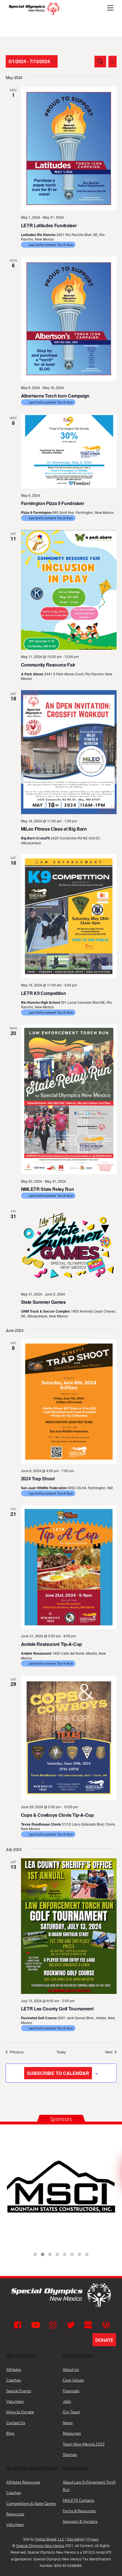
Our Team (71, 2412)
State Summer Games (43, 1302)
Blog (10, 2433)
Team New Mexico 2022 (84, 2444)
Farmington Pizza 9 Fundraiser (53, 503)
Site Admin (76, 2539)
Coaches (14, 2380)
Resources (72, 2433)
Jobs (67, 2401)
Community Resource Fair (48, 665)
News (68, 2422)
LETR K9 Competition (44, 993)
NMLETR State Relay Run (48, 1189)
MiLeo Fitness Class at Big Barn (54, 829)
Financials (71, 2391)
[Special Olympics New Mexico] (36, 14)
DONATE (104, 2340)
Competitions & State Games (31, 2503)
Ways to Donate (20, 2412)
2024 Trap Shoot (38, 1479)
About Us (71, 2369)
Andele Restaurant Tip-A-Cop (51, 1644)
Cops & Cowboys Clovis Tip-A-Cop (57, 1815)
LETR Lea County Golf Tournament (57, 2009)
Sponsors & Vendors (80, 2521)
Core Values (73, 2380)
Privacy (93, 2539)
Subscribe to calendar (58, 2073)
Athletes (14, 2369)
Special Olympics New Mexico (40, 2545)
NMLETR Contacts (78, 2500)
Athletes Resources (23, 2482)
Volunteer (15, 2401)
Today (61, 2052)
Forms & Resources (79, 2511)
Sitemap (70, 2454)
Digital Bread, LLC (50, 2539)
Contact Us (16, 2422)
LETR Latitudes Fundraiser (49, 225)
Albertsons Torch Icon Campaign (55, 396)
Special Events (19, 2391)
